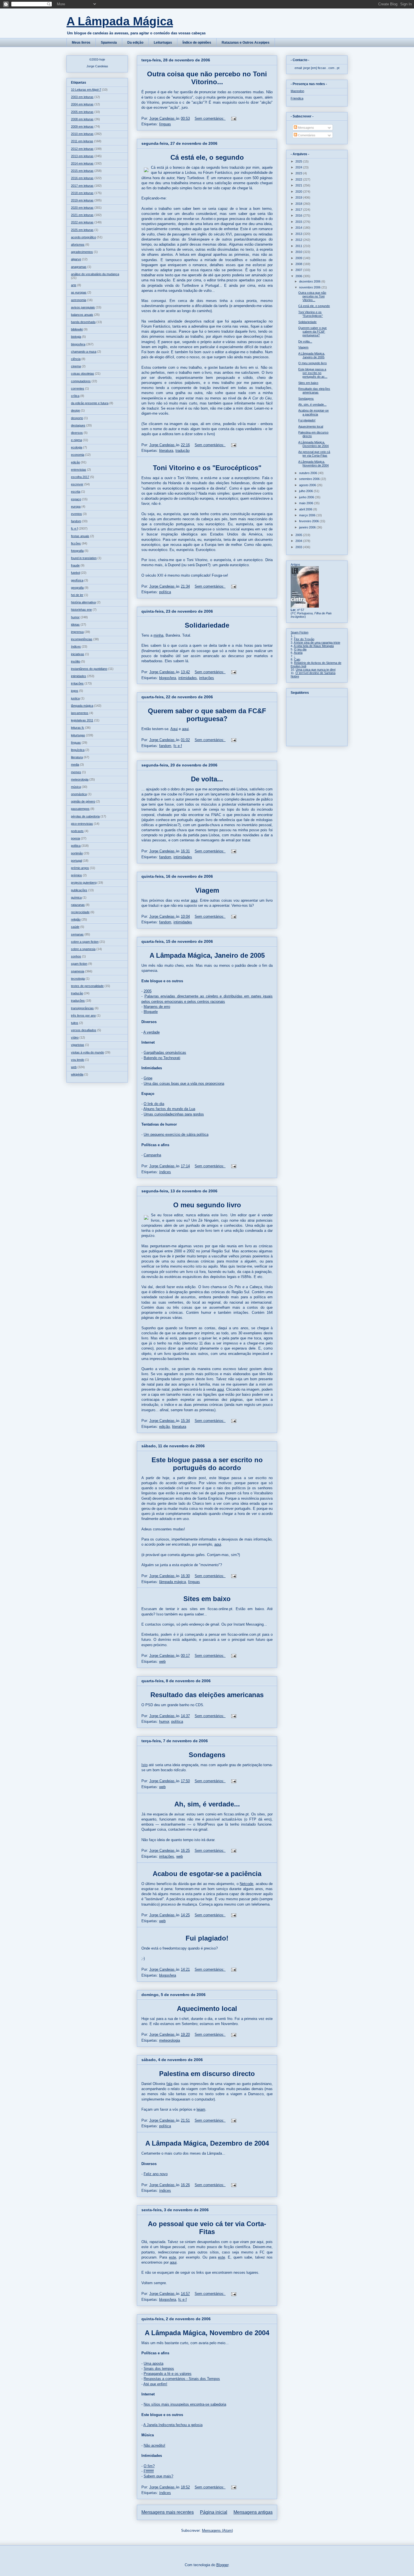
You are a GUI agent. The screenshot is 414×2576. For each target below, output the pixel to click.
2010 (299, 252)
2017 (299, 210)
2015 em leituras (82, 171)
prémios (76, 875)
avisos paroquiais (83, 307)
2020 (299, 192)
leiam (201, 2109)
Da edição (135, 43)
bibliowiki (77, 329)
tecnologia (78, 979)
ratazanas (78, 905)
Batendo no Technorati (162, 1058)
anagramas (79, 267)
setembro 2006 (310, 479)
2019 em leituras (82, 200)
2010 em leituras (82, 134)
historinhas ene (81, 610)
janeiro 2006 (308, 527)
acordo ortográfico (84, 237)
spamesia (78, 971)
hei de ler (77, 595)
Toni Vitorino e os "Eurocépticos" (207, 468)
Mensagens (306, 128)
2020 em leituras (82, 208)
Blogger (222, 2565)
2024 (299, 167)
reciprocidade (80, 912)
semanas (77, 934)
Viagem (207, 890)
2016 (299, 215)
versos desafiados (84, 1030)
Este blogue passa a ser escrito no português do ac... (313, 373)
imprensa (77, 632)
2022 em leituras (82, 222)
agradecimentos (82, 252)
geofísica (77, 580)
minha (158, 635)
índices (165, 1172)
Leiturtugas (163, 43)
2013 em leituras (82, 156)
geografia (77, 588)
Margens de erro (157, 1007)
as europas (79, 292)
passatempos (80, 809)
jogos (75, 691)
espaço (76, 499)
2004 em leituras (82, 104)
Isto (144, 1765)
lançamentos (80, 713)
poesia (75, 838)
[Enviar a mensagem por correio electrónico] (233, 118)
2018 (299, 204)
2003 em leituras (82, 97)
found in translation (84, 558)
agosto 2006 (308, 485)
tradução (182, 451)
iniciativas (78, 654)
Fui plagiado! (307, 420)
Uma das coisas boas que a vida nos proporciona (184, 1083)
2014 (299, 228)
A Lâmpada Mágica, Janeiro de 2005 (207, 955)
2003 (299, 547)
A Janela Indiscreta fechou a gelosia (173, 2425)
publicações (79, 890)
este (172, 2257)
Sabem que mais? (158, 2476)
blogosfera (168, 678)
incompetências (82, 639)
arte (74, 285)
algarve (76, 259)
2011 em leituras (82, 141)
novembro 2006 (310, 287)
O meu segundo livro (207, 1205)
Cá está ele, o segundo (207, 157)
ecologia (77, 447)
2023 (299, 173)
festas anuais (80, 536)
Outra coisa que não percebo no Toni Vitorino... (207, 78)
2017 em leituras (82, 186)
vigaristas (78, 1045)
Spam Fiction (300, 632)
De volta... (207, 779)
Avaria (298, 653)
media (75, 764)
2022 (299, 179)
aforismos (78, 245)
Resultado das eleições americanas (207, 1695)
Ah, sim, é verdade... (207, 1804)
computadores (81, 381)
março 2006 (308, 515)
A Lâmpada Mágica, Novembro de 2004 (207, 2333)
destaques (78, 425)
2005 (148, 991)
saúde (75, 927)
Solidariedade (207, 625)
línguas (165, 124)
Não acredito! (154, 2445)
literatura (166, 451)
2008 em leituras (82, 119)
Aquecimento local (207, 2009)
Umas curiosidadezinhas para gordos (174, 1114)
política (165, 592)
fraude (75, 565)
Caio (297, 659)
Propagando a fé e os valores (168, 2374)
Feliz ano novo (156, 2174)
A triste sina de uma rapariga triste (317, 643)
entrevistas (79, 470)
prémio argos (80, 868)
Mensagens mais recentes (168, 2512)
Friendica (297, 98)
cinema (76, 366)
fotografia (77, 551)
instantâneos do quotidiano (89, 669)
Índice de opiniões (197, 43)
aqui (185, 729)
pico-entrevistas (82, 824)
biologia (76, 337)
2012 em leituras (82, 149)
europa (76, 506)
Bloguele (151, 1012)
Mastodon (297, 91)
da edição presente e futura (90, 403)
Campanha (152, 1155)
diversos (77, 433)
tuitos (75, 1023)
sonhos (76, 956)
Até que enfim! (155, 2384)
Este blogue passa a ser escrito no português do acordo (207, 1464)
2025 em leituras (82, 230)
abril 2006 (306, 509)
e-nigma (76, 440)
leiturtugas (78, 735)
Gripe (148, 1078)
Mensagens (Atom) (217, 2531)
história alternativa (83, 602)
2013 (299, 234)
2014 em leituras (82, 163)
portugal (76, 861)
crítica (75, 396)
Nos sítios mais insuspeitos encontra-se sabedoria (185, 2404)
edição (164, 1427)
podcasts (77, 831)
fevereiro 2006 (309, 521)
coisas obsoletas (83, 374)
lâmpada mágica (172, 1582)
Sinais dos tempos (159, 2369)
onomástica (79, 794)
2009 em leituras (82, 126)
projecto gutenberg (84, 883)
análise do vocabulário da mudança (95, 274)
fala (169, 2084)
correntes (78, 388)
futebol (75, 573)
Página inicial (214, 2512)
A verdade (152, 1032)
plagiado (212, 1938)
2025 (299, 161)
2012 (299, 240)
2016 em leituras (82, 178)
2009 (299, 258)
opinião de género (83, 801)
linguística (78, 750)
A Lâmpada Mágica (120, 21)
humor (164, 1722)
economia (78, 455)
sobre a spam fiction (85, 942)
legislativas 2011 (82, 720)
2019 (299, 197)
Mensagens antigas (253, 2512)
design (75, 410)
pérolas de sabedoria (85, 816)
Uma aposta (153, 2363)
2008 (299, 264)
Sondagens (207, 1755)
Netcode (246, 1884)
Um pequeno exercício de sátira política (176, 1134)
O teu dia (300, 649)
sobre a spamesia (83, 949)
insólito (76, 661)
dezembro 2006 (310, 281)
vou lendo (78, 1060)
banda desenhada (83, 322)
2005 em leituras (82, 112)
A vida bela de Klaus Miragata (314, 646)
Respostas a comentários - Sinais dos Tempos (182, 2379)
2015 (299, 222)
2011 (299, 246)
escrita (76, 492)
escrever (77, 484)
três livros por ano (83, 1015)
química (76, 897)
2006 (299, 276)
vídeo (75, 1037)
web (162, 1662)
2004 (299, 541)
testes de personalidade (87, 986)
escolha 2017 (80, 477)
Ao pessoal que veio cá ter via (197, 2224)
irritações (207, 678)
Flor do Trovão (304, 639)
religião (76, 919)
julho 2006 (306, 491)
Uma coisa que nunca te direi (316, 670)
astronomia (79, 300)
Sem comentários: (210, 118)
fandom (165, 746)
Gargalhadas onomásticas (165, 1053)
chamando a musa (84, 352)
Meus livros (81, 43)
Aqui (174, 729)
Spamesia (109, 43)
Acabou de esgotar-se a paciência (207, 1874)
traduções (78, 1001)
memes (76, 772)
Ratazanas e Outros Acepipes (246, 43)
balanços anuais (82, 315)
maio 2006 (307, 503)
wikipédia (77, 1074)
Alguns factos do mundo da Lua (169, 1109)
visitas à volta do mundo (87, 1052)
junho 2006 (307, 497)
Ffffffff (149, 2471)
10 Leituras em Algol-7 (86, 90)
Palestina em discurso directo (207, 2074)
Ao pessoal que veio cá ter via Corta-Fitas (314, 454)
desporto (77, 418)
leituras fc (78, 728)
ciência (76, 359)
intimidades (188, 678)
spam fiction (79, 964)
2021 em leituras (82, 215)
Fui (192, 1938)
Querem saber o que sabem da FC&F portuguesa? (207, 715)
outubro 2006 (309, 473)
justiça (75, 698)
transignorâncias (82, 1008)
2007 (299, 270)
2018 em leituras (82, 193)
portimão (77, 853)
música (76, 787)
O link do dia (154, 1104)
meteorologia (170, 2040)
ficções (76, 543)
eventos (76, 514)
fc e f (178, 746)
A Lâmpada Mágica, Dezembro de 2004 (207, 2143)
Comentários (306, 135)
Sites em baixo (207, 1599)
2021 (299, 185)
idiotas (75, 624)
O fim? (149, 2466)
